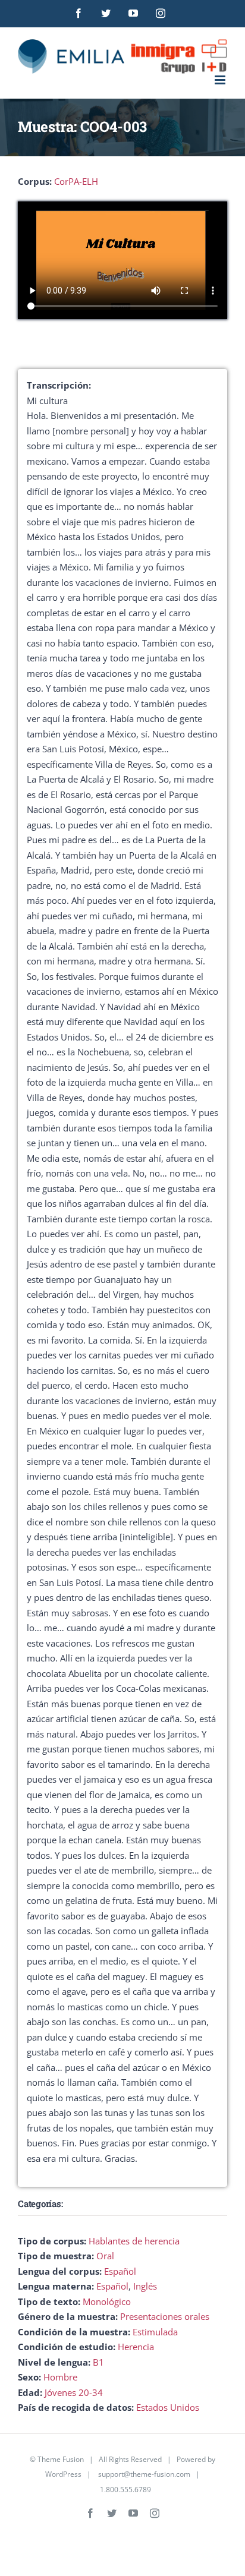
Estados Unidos (168, 2407)
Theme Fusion (61, 2459)
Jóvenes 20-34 (74, 2392)
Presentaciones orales (165, 2316)
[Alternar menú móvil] (221, 80)
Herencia (136, 2347)
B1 (98, 2362)
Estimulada (155, 2332)
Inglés (145, 2286)
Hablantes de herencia (134, 2241)
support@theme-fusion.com (144, 2474)
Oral (105, 2256)
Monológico (107, 2301)
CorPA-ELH (76, 181)
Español (120, 2271)
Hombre (60, 2377)
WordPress (63, 2474)
